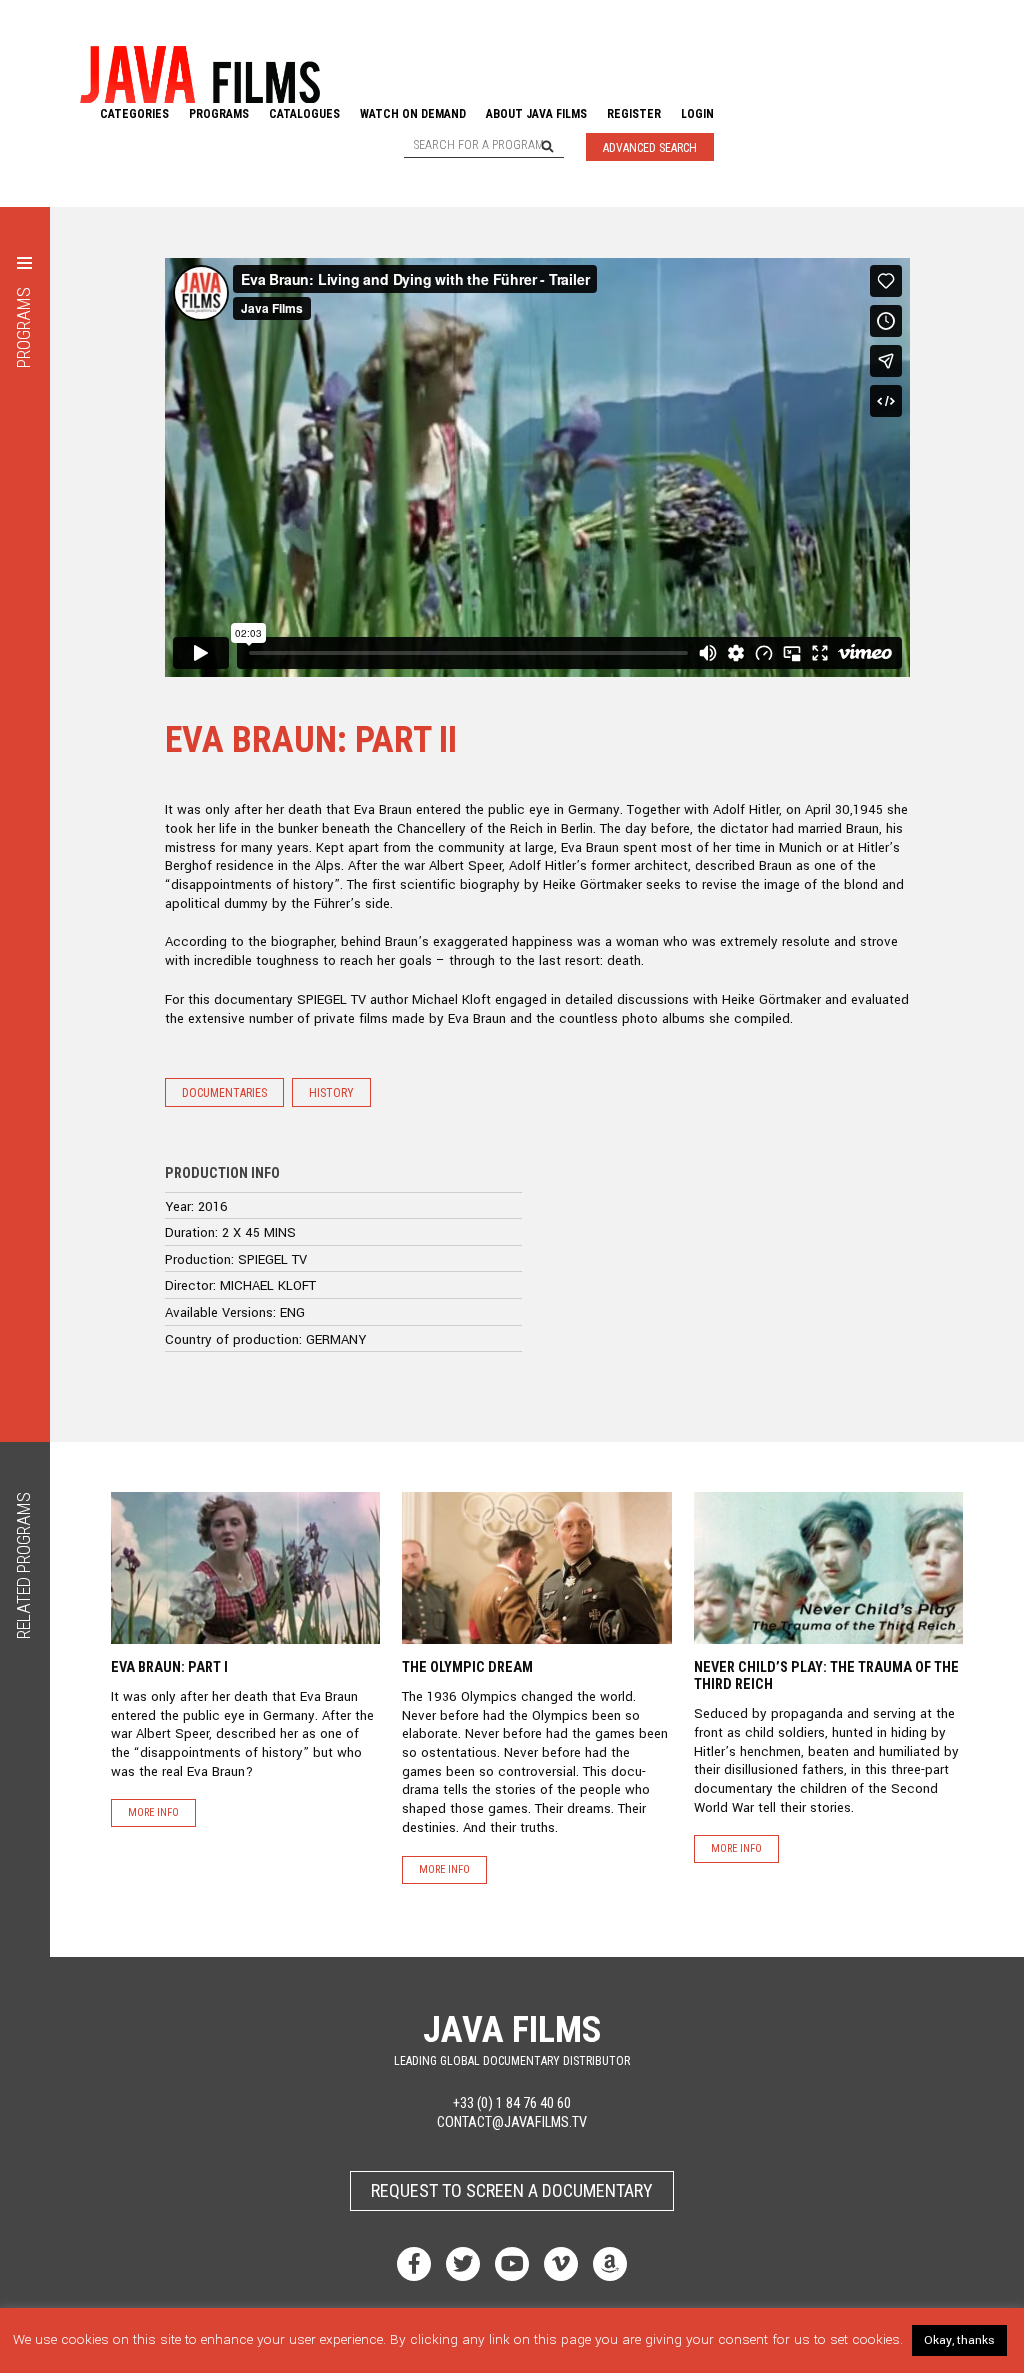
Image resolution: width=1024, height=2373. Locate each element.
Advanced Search (650, 148)
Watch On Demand (413, 114)
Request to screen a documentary (512, 2190)
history (331, 1093)
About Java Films (536, 114)
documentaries (224, 1093)
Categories (134, 114)
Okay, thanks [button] (959, 2340)
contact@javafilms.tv (512, 2122)
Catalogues (304, 114)
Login (697, 114)
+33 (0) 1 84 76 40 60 (512, 2104)
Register (634, 114)
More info (153, 1812)
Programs (219, 114)
